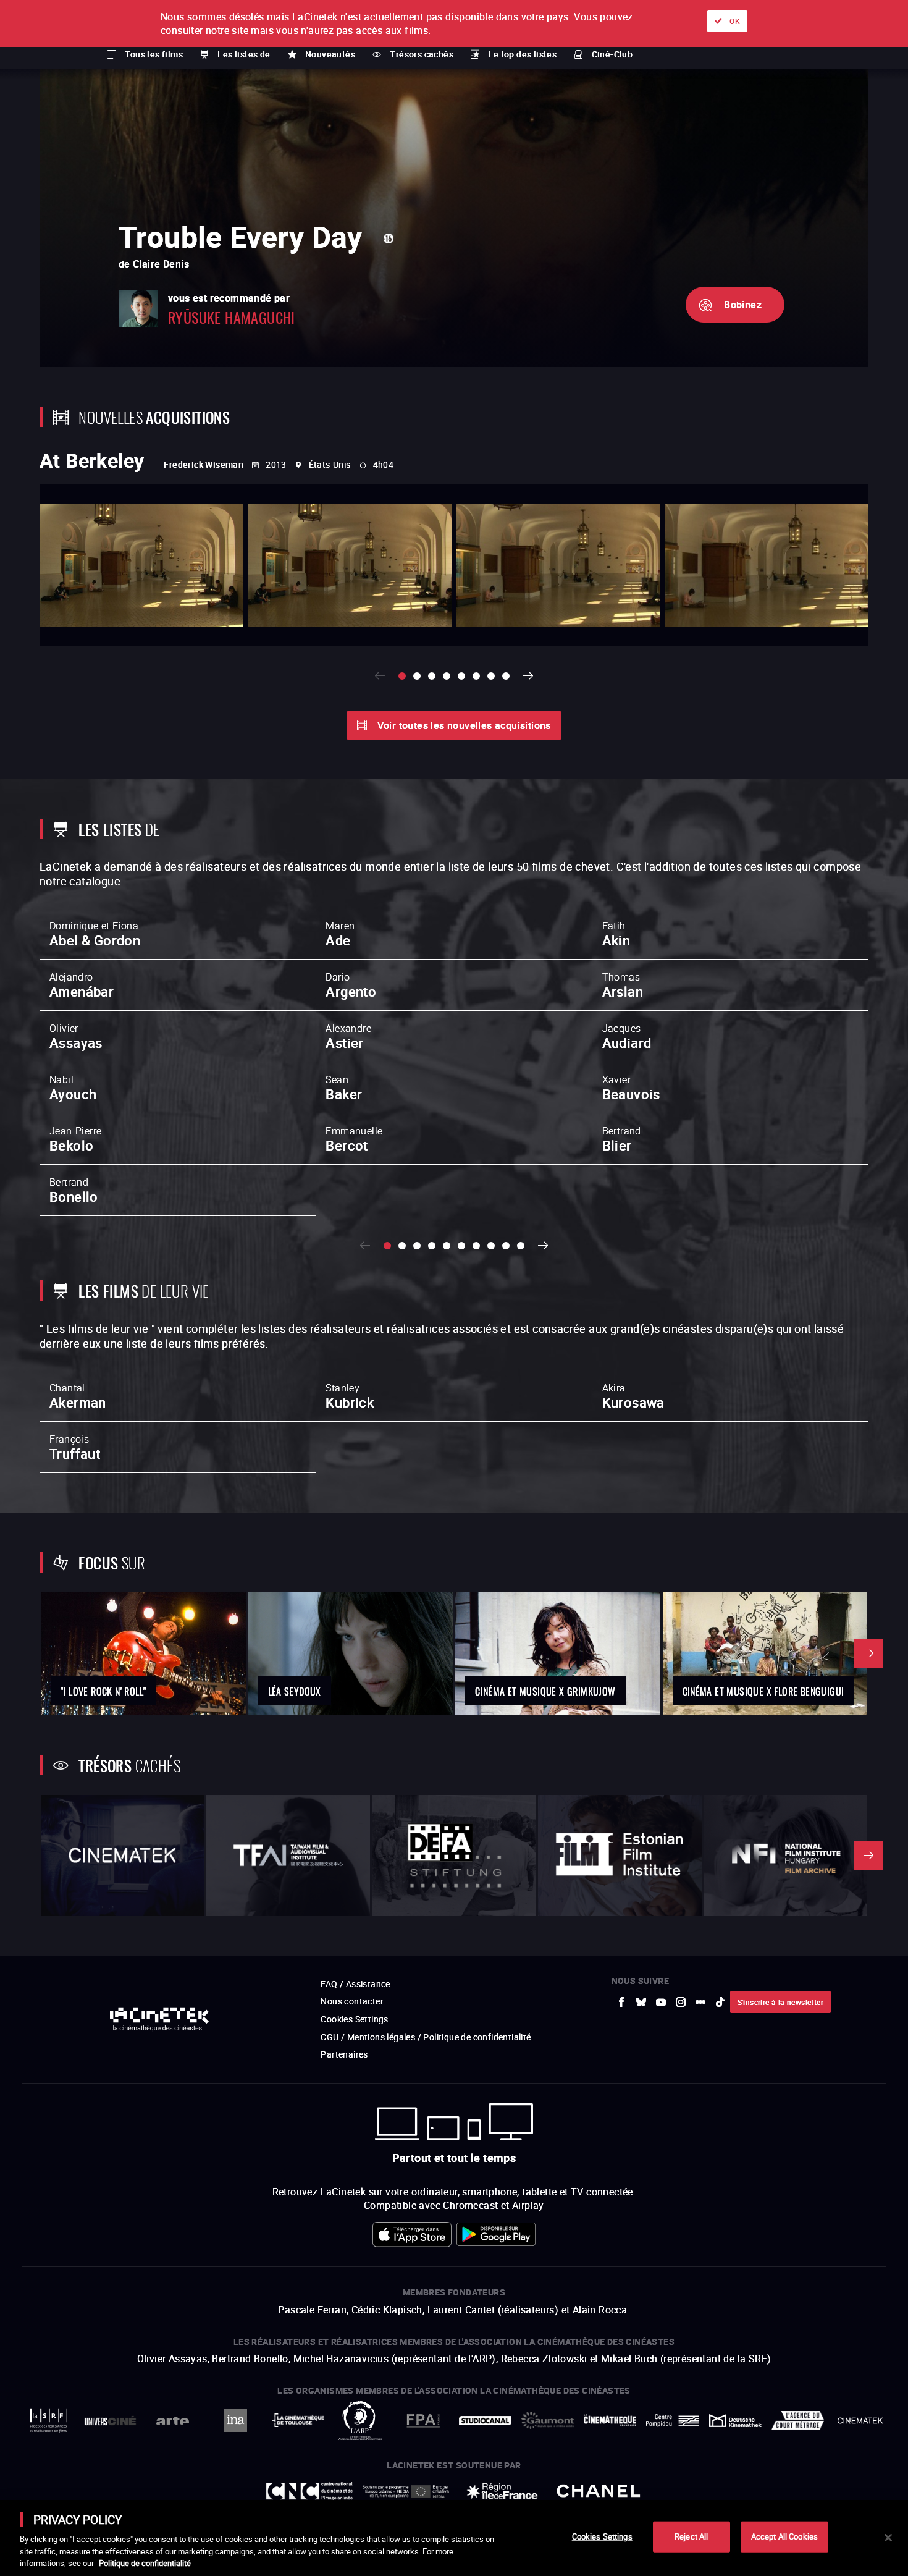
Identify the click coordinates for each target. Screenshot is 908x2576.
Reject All (691, 2536)
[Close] (888, 2538)
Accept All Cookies (784, 2536)
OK (735, 21)
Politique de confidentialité (145, 2563)
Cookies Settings (602, 2536)
